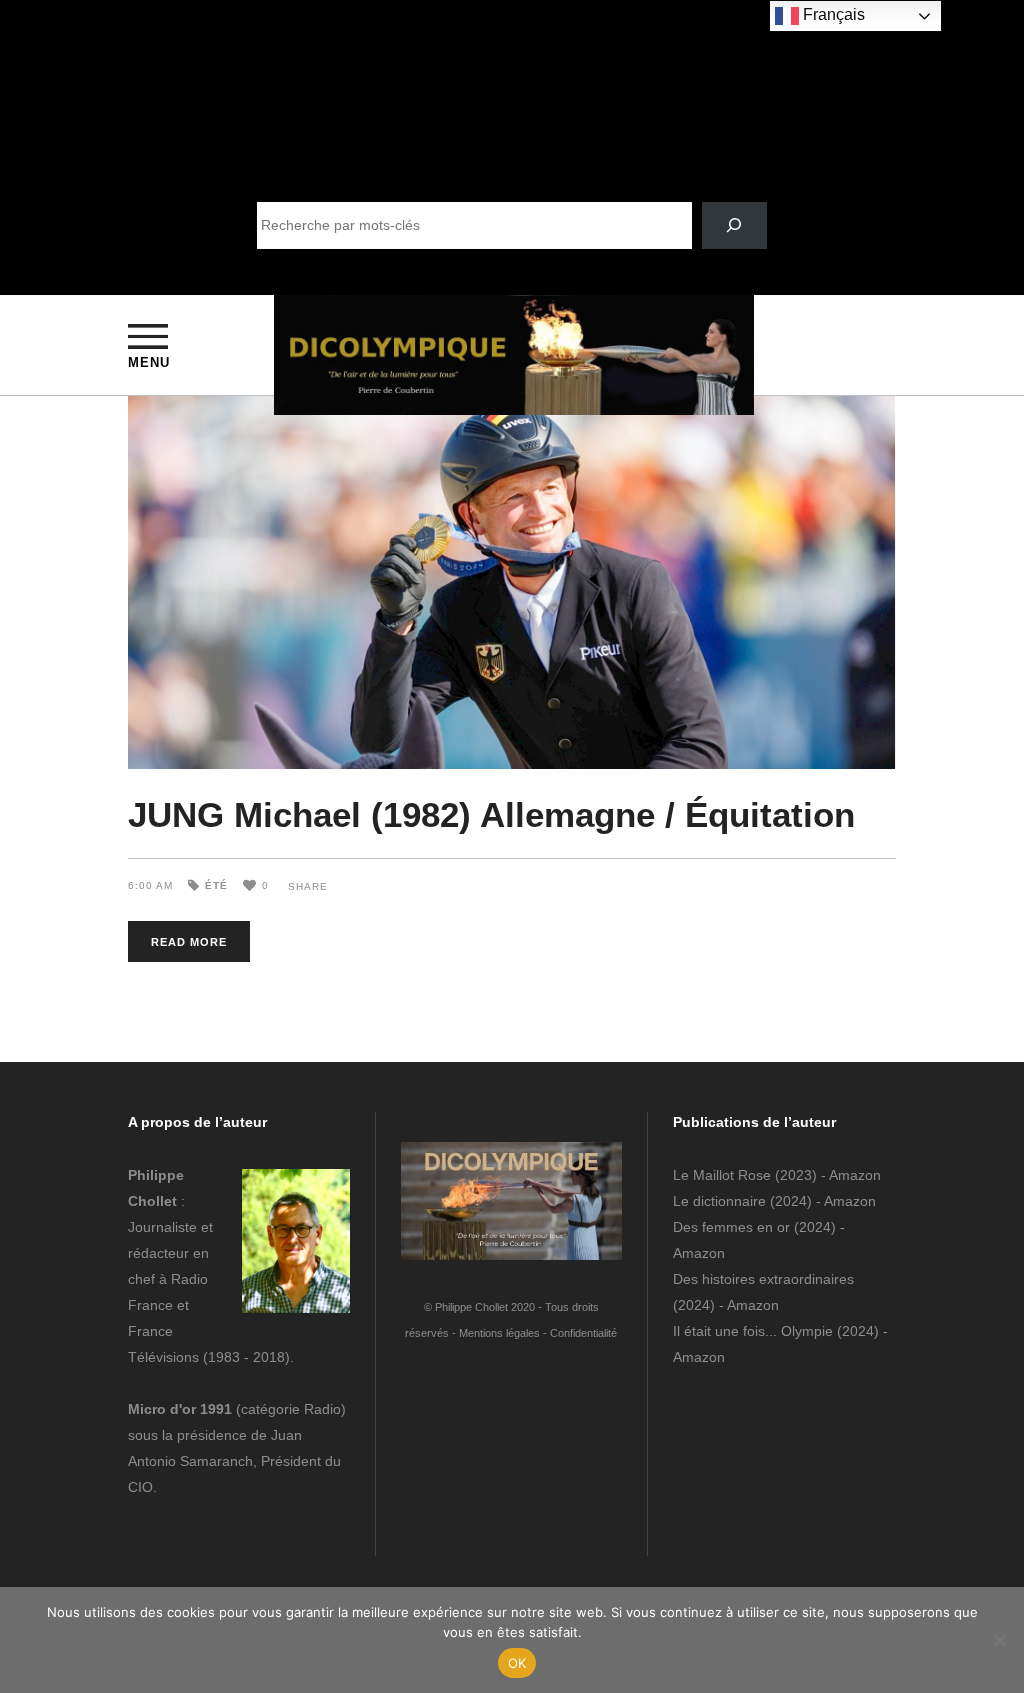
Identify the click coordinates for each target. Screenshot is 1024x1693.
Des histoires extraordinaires (763, 1279)
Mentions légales (499, 1333)
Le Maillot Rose (724, 1175)
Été (216, 885)
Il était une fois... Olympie (753, 1331)
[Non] (999, 1640)
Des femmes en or (731, 1227)
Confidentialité (583, 1333)
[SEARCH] (734, 225)
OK (517, 1663)
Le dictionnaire (719, 1201)
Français (832, 14)
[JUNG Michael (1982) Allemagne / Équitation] (512, 582)
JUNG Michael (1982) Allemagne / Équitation (491, 814)
